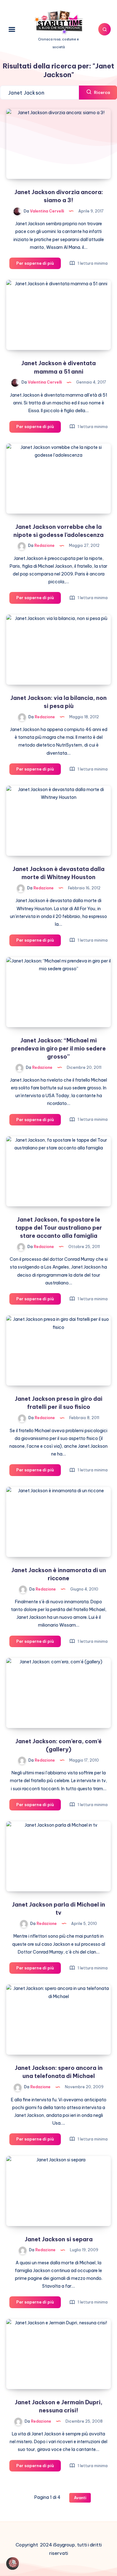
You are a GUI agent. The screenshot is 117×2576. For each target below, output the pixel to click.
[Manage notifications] (14, 2562)
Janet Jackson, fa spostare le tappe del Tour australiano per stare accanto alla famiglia (59, 1228)
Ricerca (102, 92)
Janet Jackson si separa (59, 2239)
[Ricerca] (105, 29)
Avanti (80, 2498)
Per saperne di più (39, 265)
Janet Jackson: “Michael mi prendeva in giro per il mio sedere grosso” (58, 1048)
